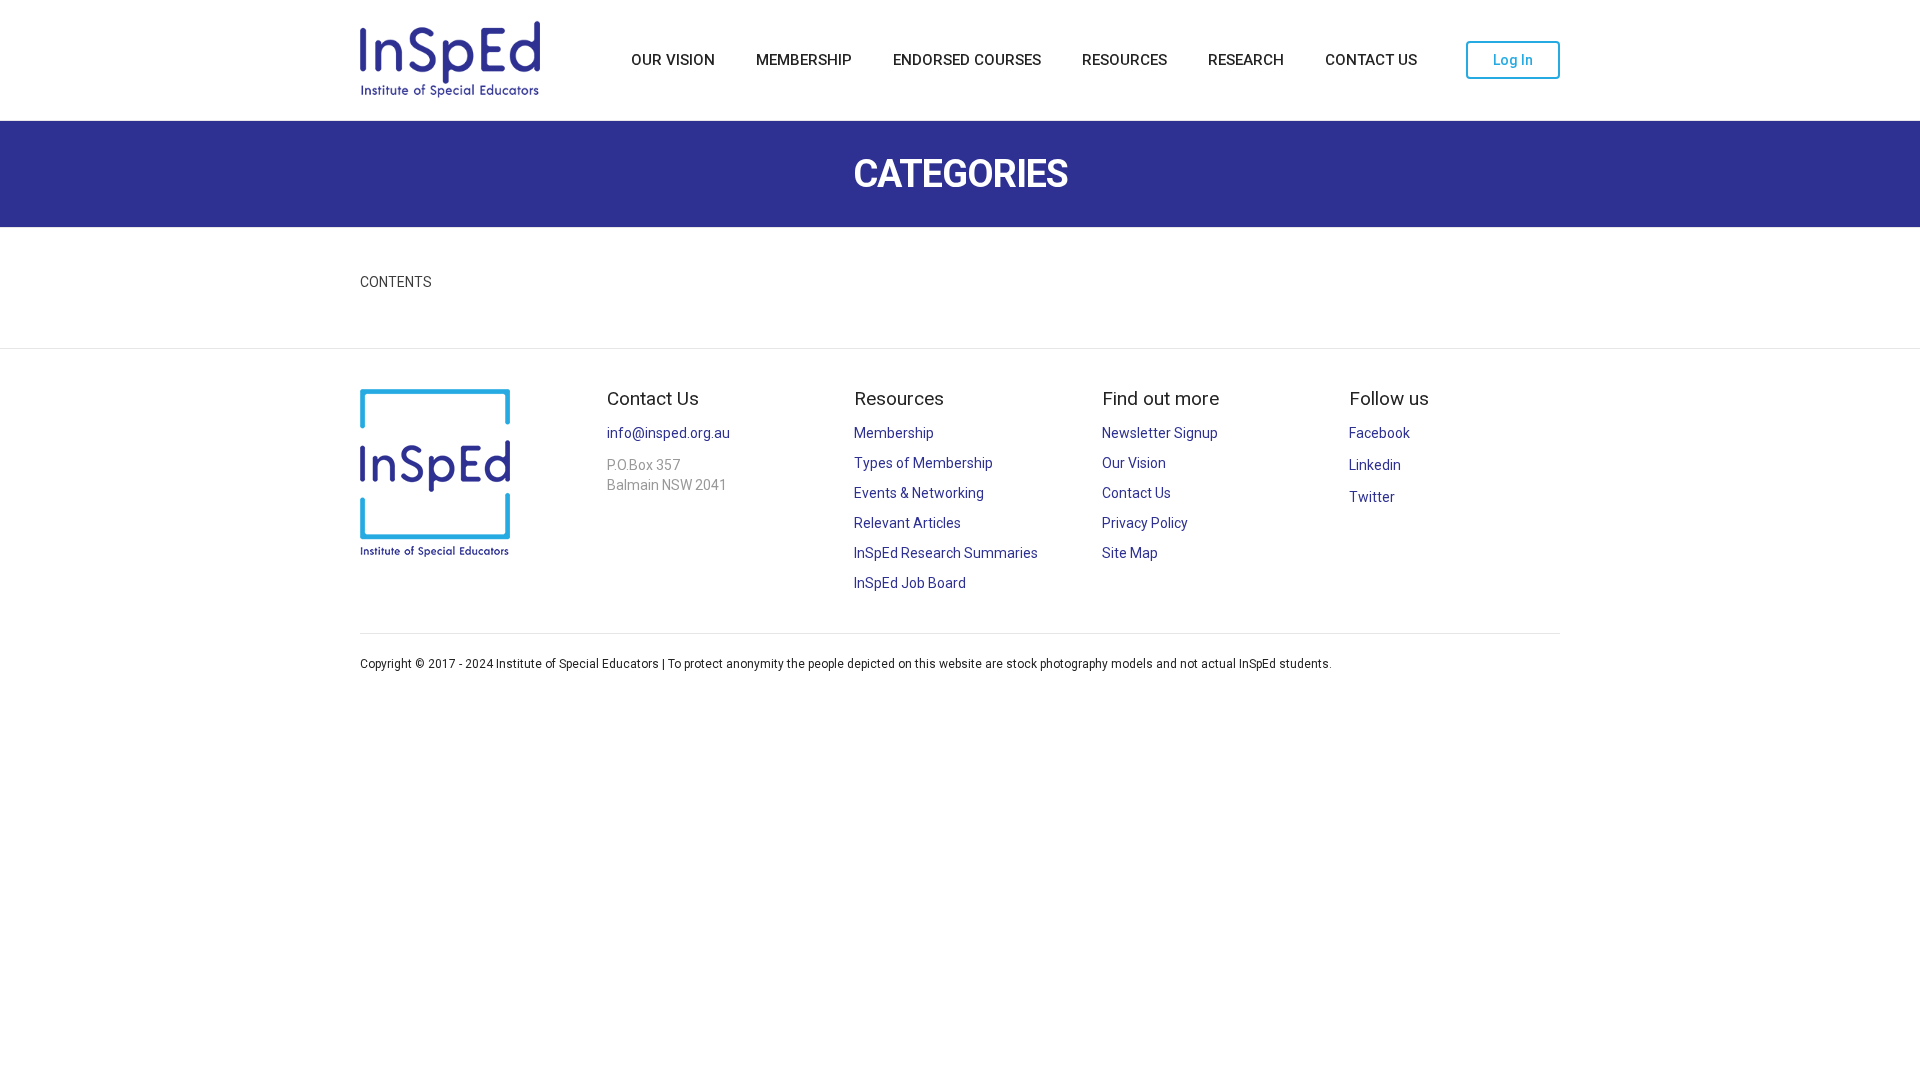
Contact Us (1371, 60)
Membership (804, 60)
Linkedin (1375, 465)
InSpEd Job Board (910, 583)
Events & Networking (919, 493)
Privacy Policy (1145, 523)
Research (1246, 60)
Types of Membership (923, 463)
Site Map (1130, 553)
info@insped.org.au (668, 433)
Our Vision (673, 60)
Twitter (1372, 497)
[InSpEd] (450, 59)
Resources (1124, 60)
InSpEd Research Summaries (946, 553)
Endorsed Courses (967, 60)
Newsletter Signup (1160, 433)
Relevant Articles (907, 523)
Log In (1513, 60)
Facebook (1379, 433)
